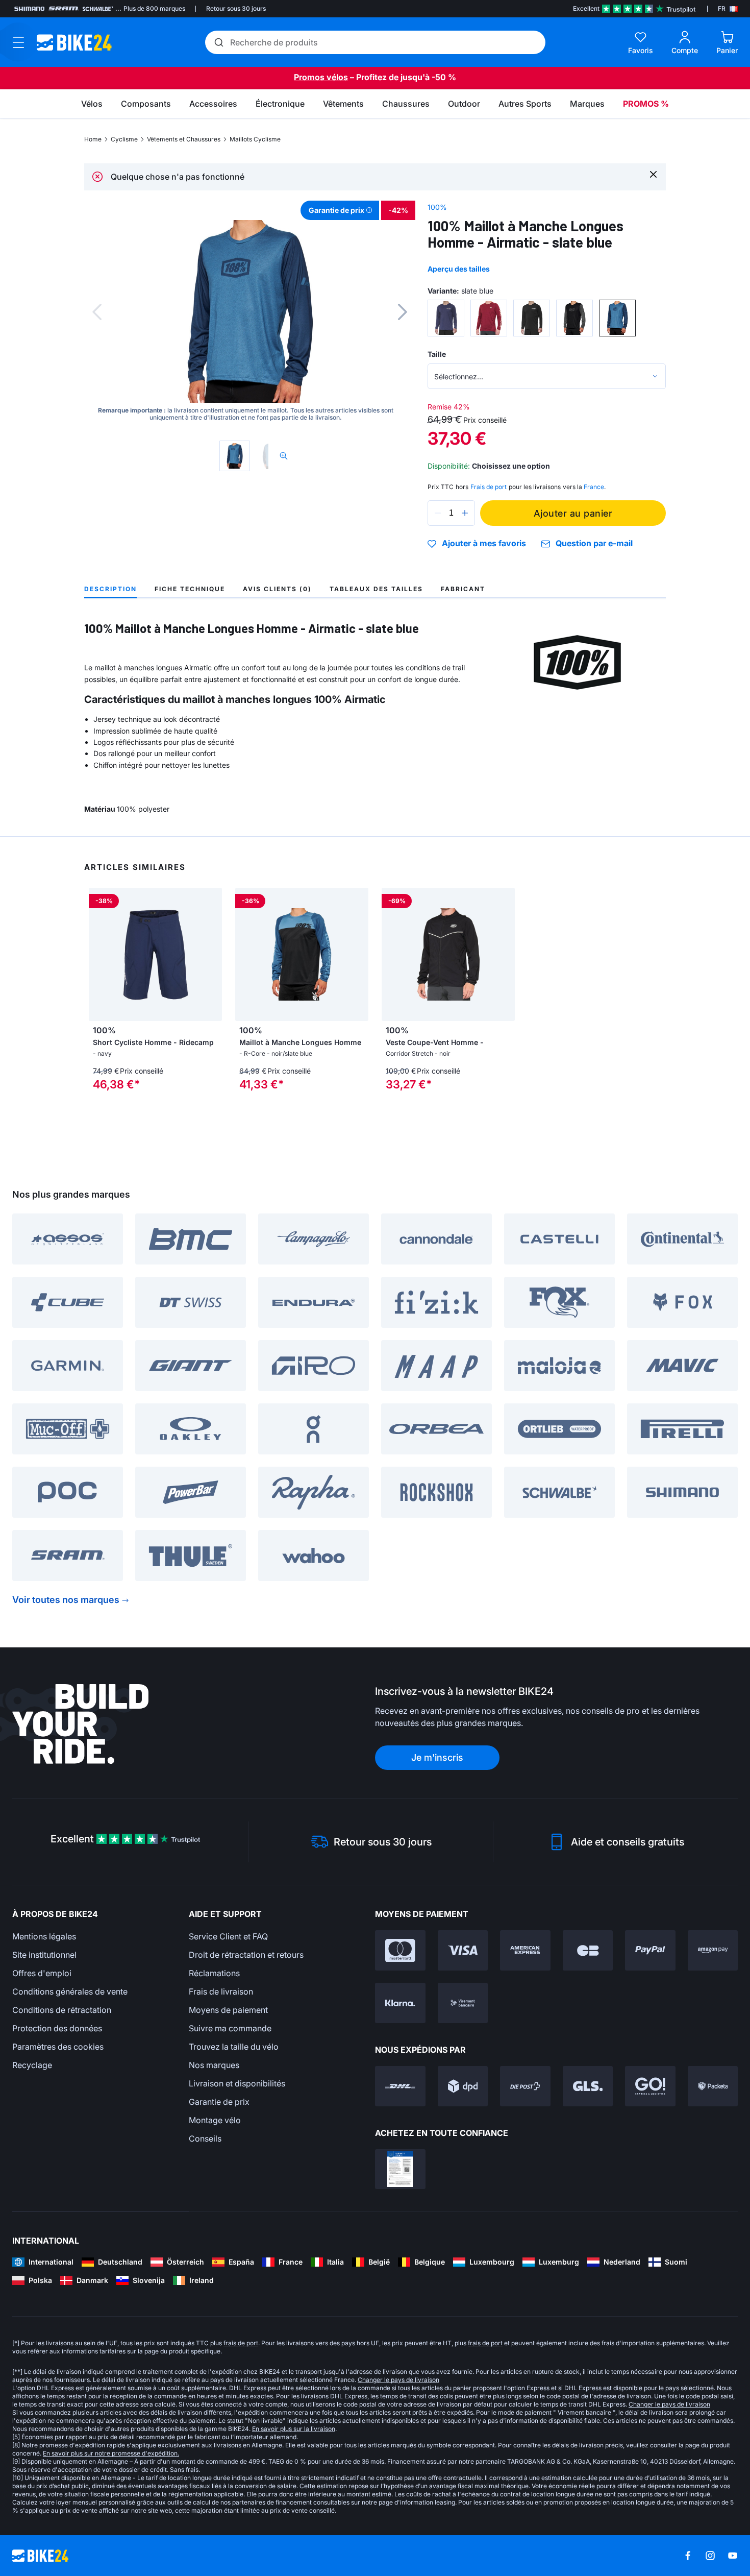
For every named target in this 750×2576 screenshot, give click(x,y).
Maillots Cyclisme (255, 139)
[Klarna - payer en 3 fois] (400, 2003)
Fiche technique (190, 589)
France (594, 487)
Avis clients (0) (277, 589)
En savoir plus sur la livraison (294, 2429)
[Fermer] (653, 174)
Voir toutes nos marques (66, 1600)
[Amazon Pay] (713, 1950)
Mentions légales (44, 1936)
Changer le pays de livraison (398, 2380)
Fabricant (463, 589)
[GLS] (588, 2086)
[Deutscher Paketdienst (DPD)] (463, 2086)
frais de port (241, 2343)
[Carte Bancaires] (588, 1950)
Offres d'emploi (42, 1973)
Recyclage (32, 2065)
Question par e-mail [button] (594, 543)
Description (110, 589)
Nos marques (214, 2065)
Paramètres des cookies (58, 2047)
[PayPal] (650, 1950)
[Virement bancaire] (463, 2003)
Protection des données (57, 2028)
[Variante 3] (532, 318)
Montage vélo (215, 2120)
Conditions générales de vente (70, 1991)
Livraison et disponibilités (237, 2083)
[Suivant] (403, 312)
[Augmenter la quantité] (465, 513)
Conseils (205, 2138)
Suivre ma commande (230, 2028)
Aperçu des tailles (459, 269)
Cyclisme (124, 139)
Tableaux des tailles (376, 589)
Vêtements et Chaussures (184, 139)
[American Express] (525, 1950)
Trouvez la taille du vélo (234, 2047)
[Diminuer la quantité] (438, 513)
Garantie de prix (219, 2102)
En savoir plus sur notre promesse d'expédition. (111, 2453)
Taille (437, 354)
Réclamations (214, 1973)
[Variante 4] (574, 318)
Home (93, 139)
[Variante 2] (489, 318)
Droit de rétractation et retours (246, 1955)
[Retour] (97, 312)
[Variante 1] (446, 318)
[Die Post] (525, 2086)
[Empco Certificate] (400, 2169)
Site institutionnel (44, 1955)
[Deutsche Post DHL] (400, 2086)
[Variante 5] (617, 318)
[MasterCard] (400, 1950)
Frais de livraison (221, 1991)
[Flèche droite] (212, 955)
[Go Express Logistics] (650, 2086)
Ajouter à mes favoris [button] (484, 544)
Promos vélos (321, 77)
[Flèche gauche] (99, 955)
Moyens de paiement (228, 2010)
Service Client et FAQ (228, 1936)
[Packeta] (713, 2086)
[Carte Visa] (463, 1950)
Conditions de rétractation (62, 2010)
